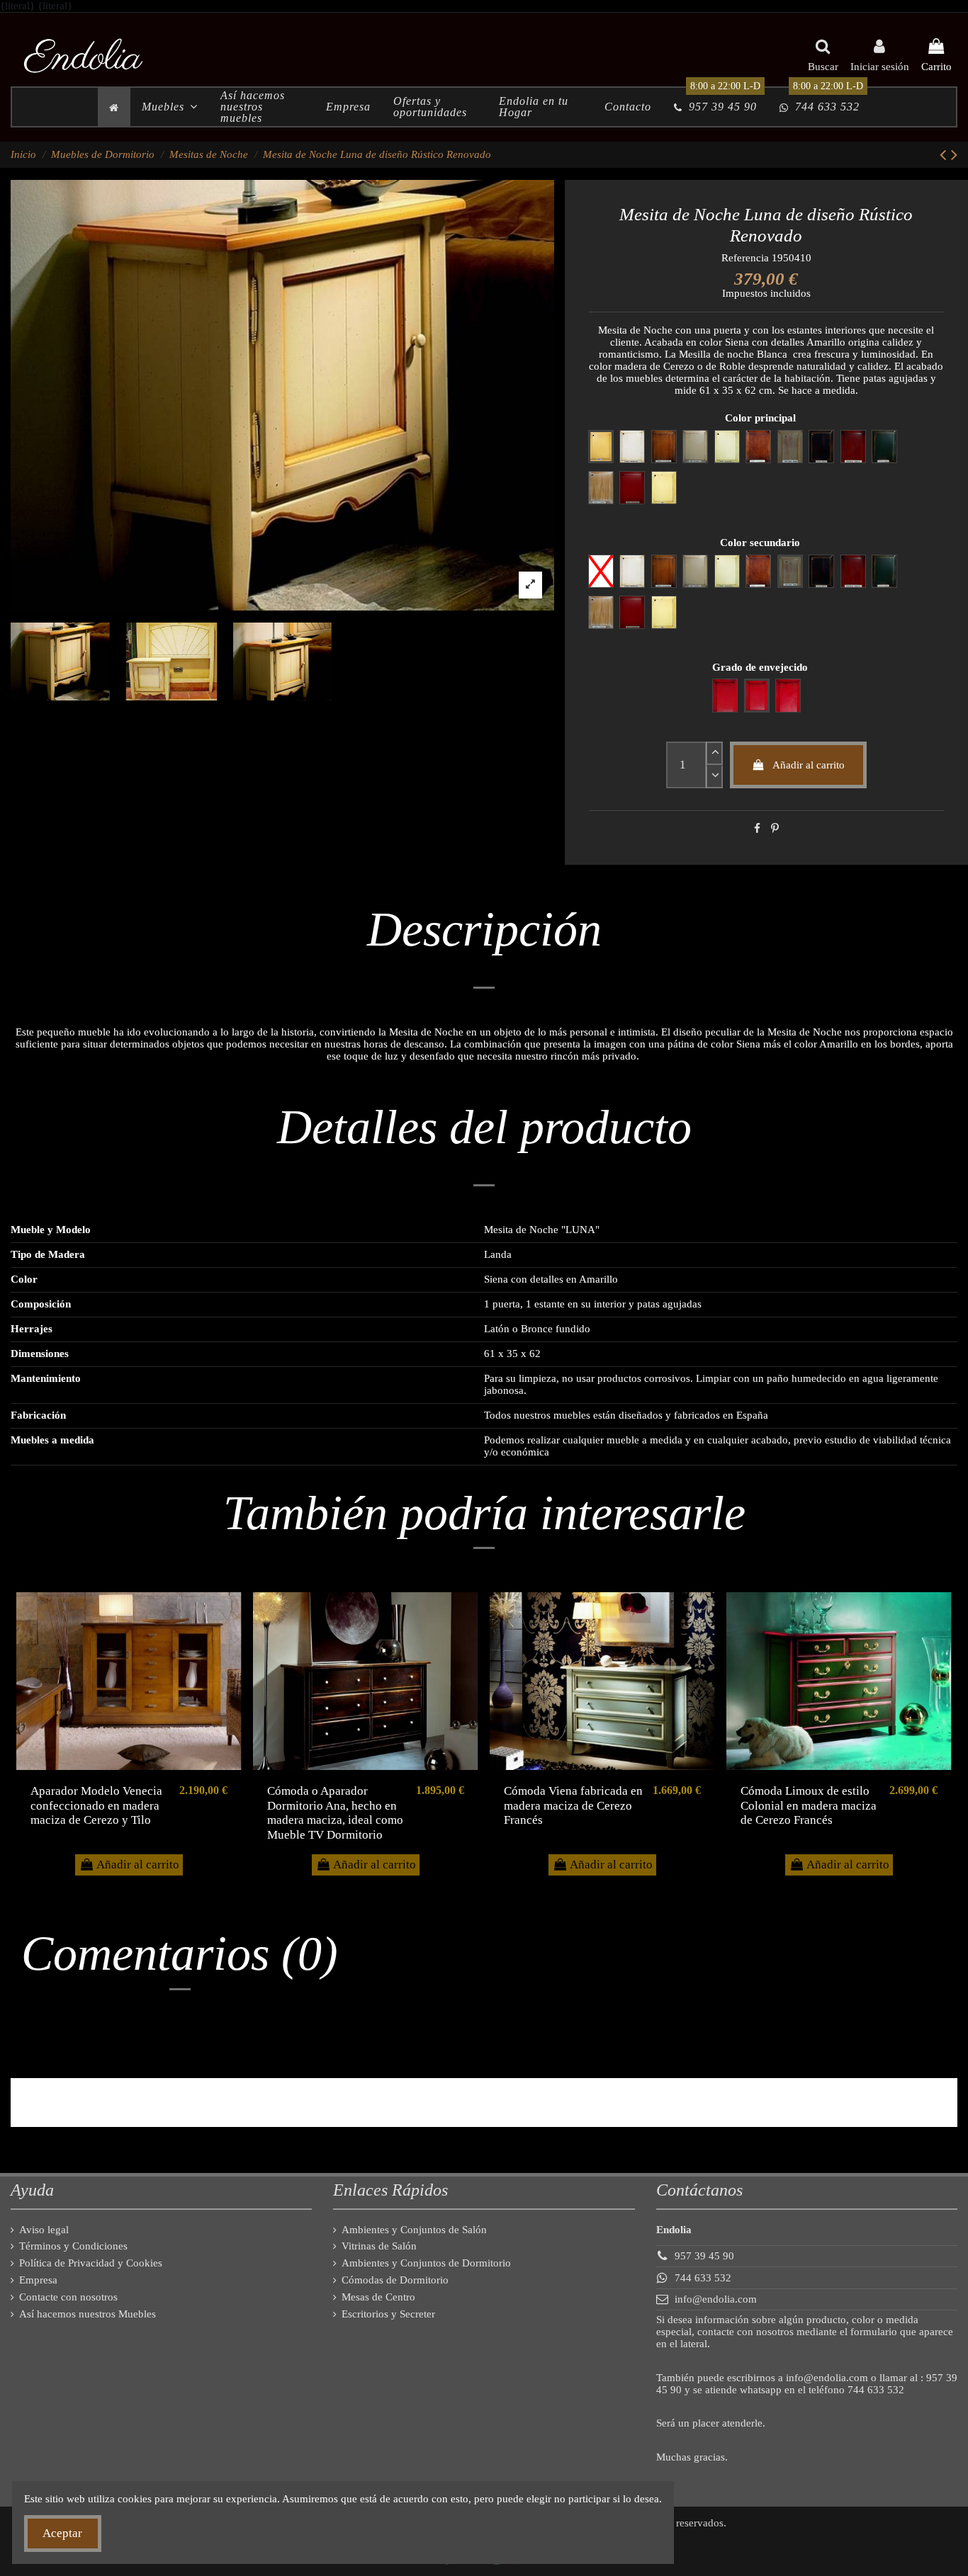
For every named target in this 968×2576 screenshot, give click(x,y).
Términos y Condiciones (73, 2246)
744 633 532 (703, 2278)
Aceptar (62, 2533)
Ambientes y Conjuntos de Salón (414, 2230)
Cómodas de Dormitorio (395, 2280)
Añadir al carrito (809, 765)
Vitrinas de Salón (379, 2246)
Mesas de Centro (378, 2297)
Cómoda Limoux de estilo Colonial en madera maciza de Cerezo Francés (809, 1805)
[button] (170, 107)
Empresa (38, 2280)
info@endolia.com (716, 2299)
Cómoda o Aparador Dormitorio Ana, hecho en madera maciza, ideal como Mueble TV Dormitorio (335, 1812)
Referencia (745, 258)
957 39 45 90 (704, 2256)
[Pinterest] (775, 829)
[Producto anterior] (945, 155)
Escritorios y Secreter (388, 2314)
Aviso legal (44, 2230)
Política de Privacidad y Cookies (91, 2263)
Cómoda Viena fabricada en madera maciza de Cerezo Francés (573, 1805)
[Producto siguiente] (954, 155)
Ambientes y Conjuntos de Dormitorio (426, 2263)
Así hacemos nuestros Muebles (88, 2314)
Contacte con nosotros (68, 2297)
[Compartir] (757, 829)
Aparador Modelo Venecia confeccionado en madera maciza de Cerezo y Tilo (96, 1805)
